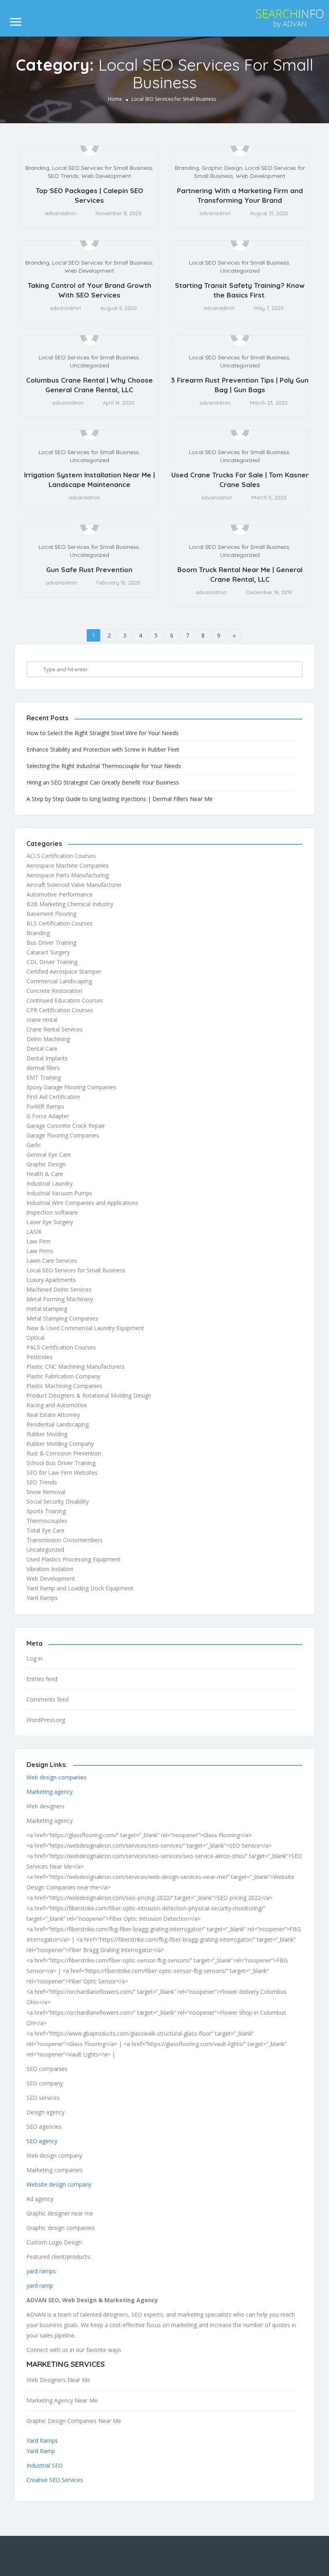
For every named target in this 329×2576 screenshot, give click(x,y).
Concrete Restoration (54, 991)
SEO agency (42, 2141)
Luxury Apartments (51, 1280)
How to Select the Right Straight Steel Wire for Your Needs (103, 733)
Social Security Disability (58, 1501)
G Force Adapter (48, 1116)
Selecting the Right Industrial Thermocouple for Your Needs (104, 766)
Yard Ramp (41, 2451)
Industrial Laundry (50, 1183)
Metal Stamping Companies (62, 1318)
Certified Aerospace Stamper (64, 971)
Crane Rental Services (55, 1029)
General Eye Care (49, 1155)
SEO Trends (63, 176)
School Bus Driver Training (61, 1463)
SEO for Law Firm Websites (62, 1472)
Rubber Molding (47, 1434)
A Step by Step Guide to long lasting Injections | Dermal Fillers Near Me (120, 799)
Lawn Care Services (52, 1260)
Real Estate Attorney (53, 1415)
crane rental (42, 1020)
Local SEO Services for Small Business (102, 168)
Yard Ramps (42, 1598)
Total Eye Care (46, 1530)
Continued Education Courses (65, 1000)
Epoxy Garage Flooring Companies (71, 1087)
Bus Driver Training (51, 943)
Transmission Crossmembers (65, 1540)
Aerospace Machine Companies (68, 865)
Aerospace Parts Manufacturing (68, 875)
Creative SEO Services (55, 2480)
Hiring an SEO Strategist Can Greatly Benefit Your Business (103, 782)
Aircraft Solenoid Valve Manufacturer (74, 885)
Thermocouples (47, 1521)
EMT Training (44, 1077)
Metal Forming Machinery (60, 1299)
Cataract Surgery (48, 952)
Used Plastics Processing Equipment (73, 1559)
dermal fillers (43, 1068)
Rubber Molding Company (60, 1444)
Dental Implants (47, 1058)
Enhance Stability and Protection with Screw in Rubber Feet (103, 749)
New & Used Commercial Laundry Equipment (85, 1328)
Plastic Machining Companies (64, 1386)
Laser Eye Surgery (50, 1222)
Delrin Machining (48, 1039)
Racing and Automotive (57, 1405)
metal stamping (47, 1309)
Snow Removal (46, 1492)
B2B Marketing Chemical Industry (70, 904)
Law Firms (40, 1251)
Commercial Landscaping (59, 981)
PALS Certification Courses (61, 1347)
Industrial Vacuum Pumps (59, 1193)
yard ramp (40, 2286)
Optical (36, 1338)
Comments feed (48, 1699)
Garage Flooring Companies (63, 1135)
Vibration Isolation (50, 1569)
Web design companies (57, 1777)
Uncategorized (240, 271)
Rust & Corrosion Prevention (64, 1453)
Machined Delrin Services (59, 1289)
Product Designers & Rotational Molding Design (89, 1395)
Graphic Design (222, 168)
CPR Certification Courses (60, 1010)
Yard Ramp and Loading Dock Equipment (80, 1588)
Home (115, 99)
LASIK (34, 1232)
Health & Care (45, 1174)
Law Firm (39, 1241)
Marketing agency (50, 1792)
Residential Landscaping (58, 1424)
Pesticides (40, 1357)
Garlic (34, 1145)
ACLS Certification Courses (61, 856)
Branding (37, 168)
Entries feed (42, 1679)
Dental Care (42, 1049)
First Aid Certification (53, 1097)
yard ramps (41, 2271)
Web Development (106, 176)
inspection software (52, 1212)
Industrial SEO (45, 2465)
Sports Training (46, 1511)
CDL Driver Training (52, 962)
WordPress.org (46, 1720)
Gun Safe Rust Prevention (89, 570)
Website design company (59, 2184)
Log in (35, 1658)
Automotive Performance (60, 894)
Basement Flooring (51, 914)
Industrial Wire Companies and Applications (82, 1203)
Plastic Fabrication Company (63, 1376)
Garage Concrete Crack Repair (66, 1126)
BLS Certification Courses (60, 923)
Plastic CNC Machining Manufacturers (75, 1366)
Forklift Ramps (45, 1106)
